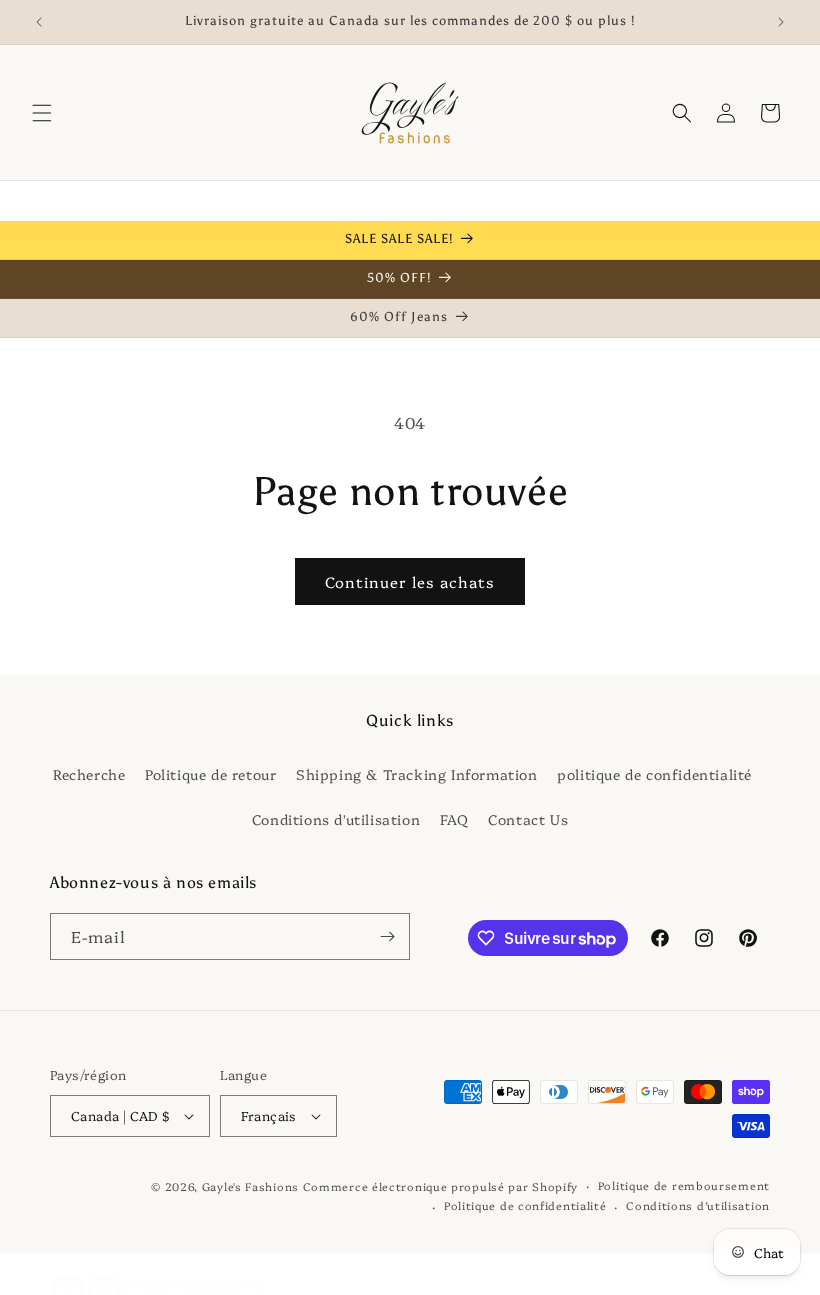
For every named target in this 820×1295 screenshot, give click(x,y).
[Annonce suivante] (781, 22)
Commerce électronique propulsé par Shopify (440, 1186)
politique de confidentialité (654, 774)
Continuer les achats (410, 581)
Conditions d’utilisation (698, 1205)
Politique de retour (210, 774)
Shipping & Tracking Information (417, 774)
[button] (42, 113)
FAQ (454, 819)
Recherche (89, 774)
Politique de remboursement (684, 1185)
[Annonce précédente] (39, 22)
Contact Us (528, 819)
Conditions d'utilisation (336, 819)
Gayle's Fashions (250, 1186)
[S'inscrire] (387, 936)
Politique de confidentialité (525, 1205)
